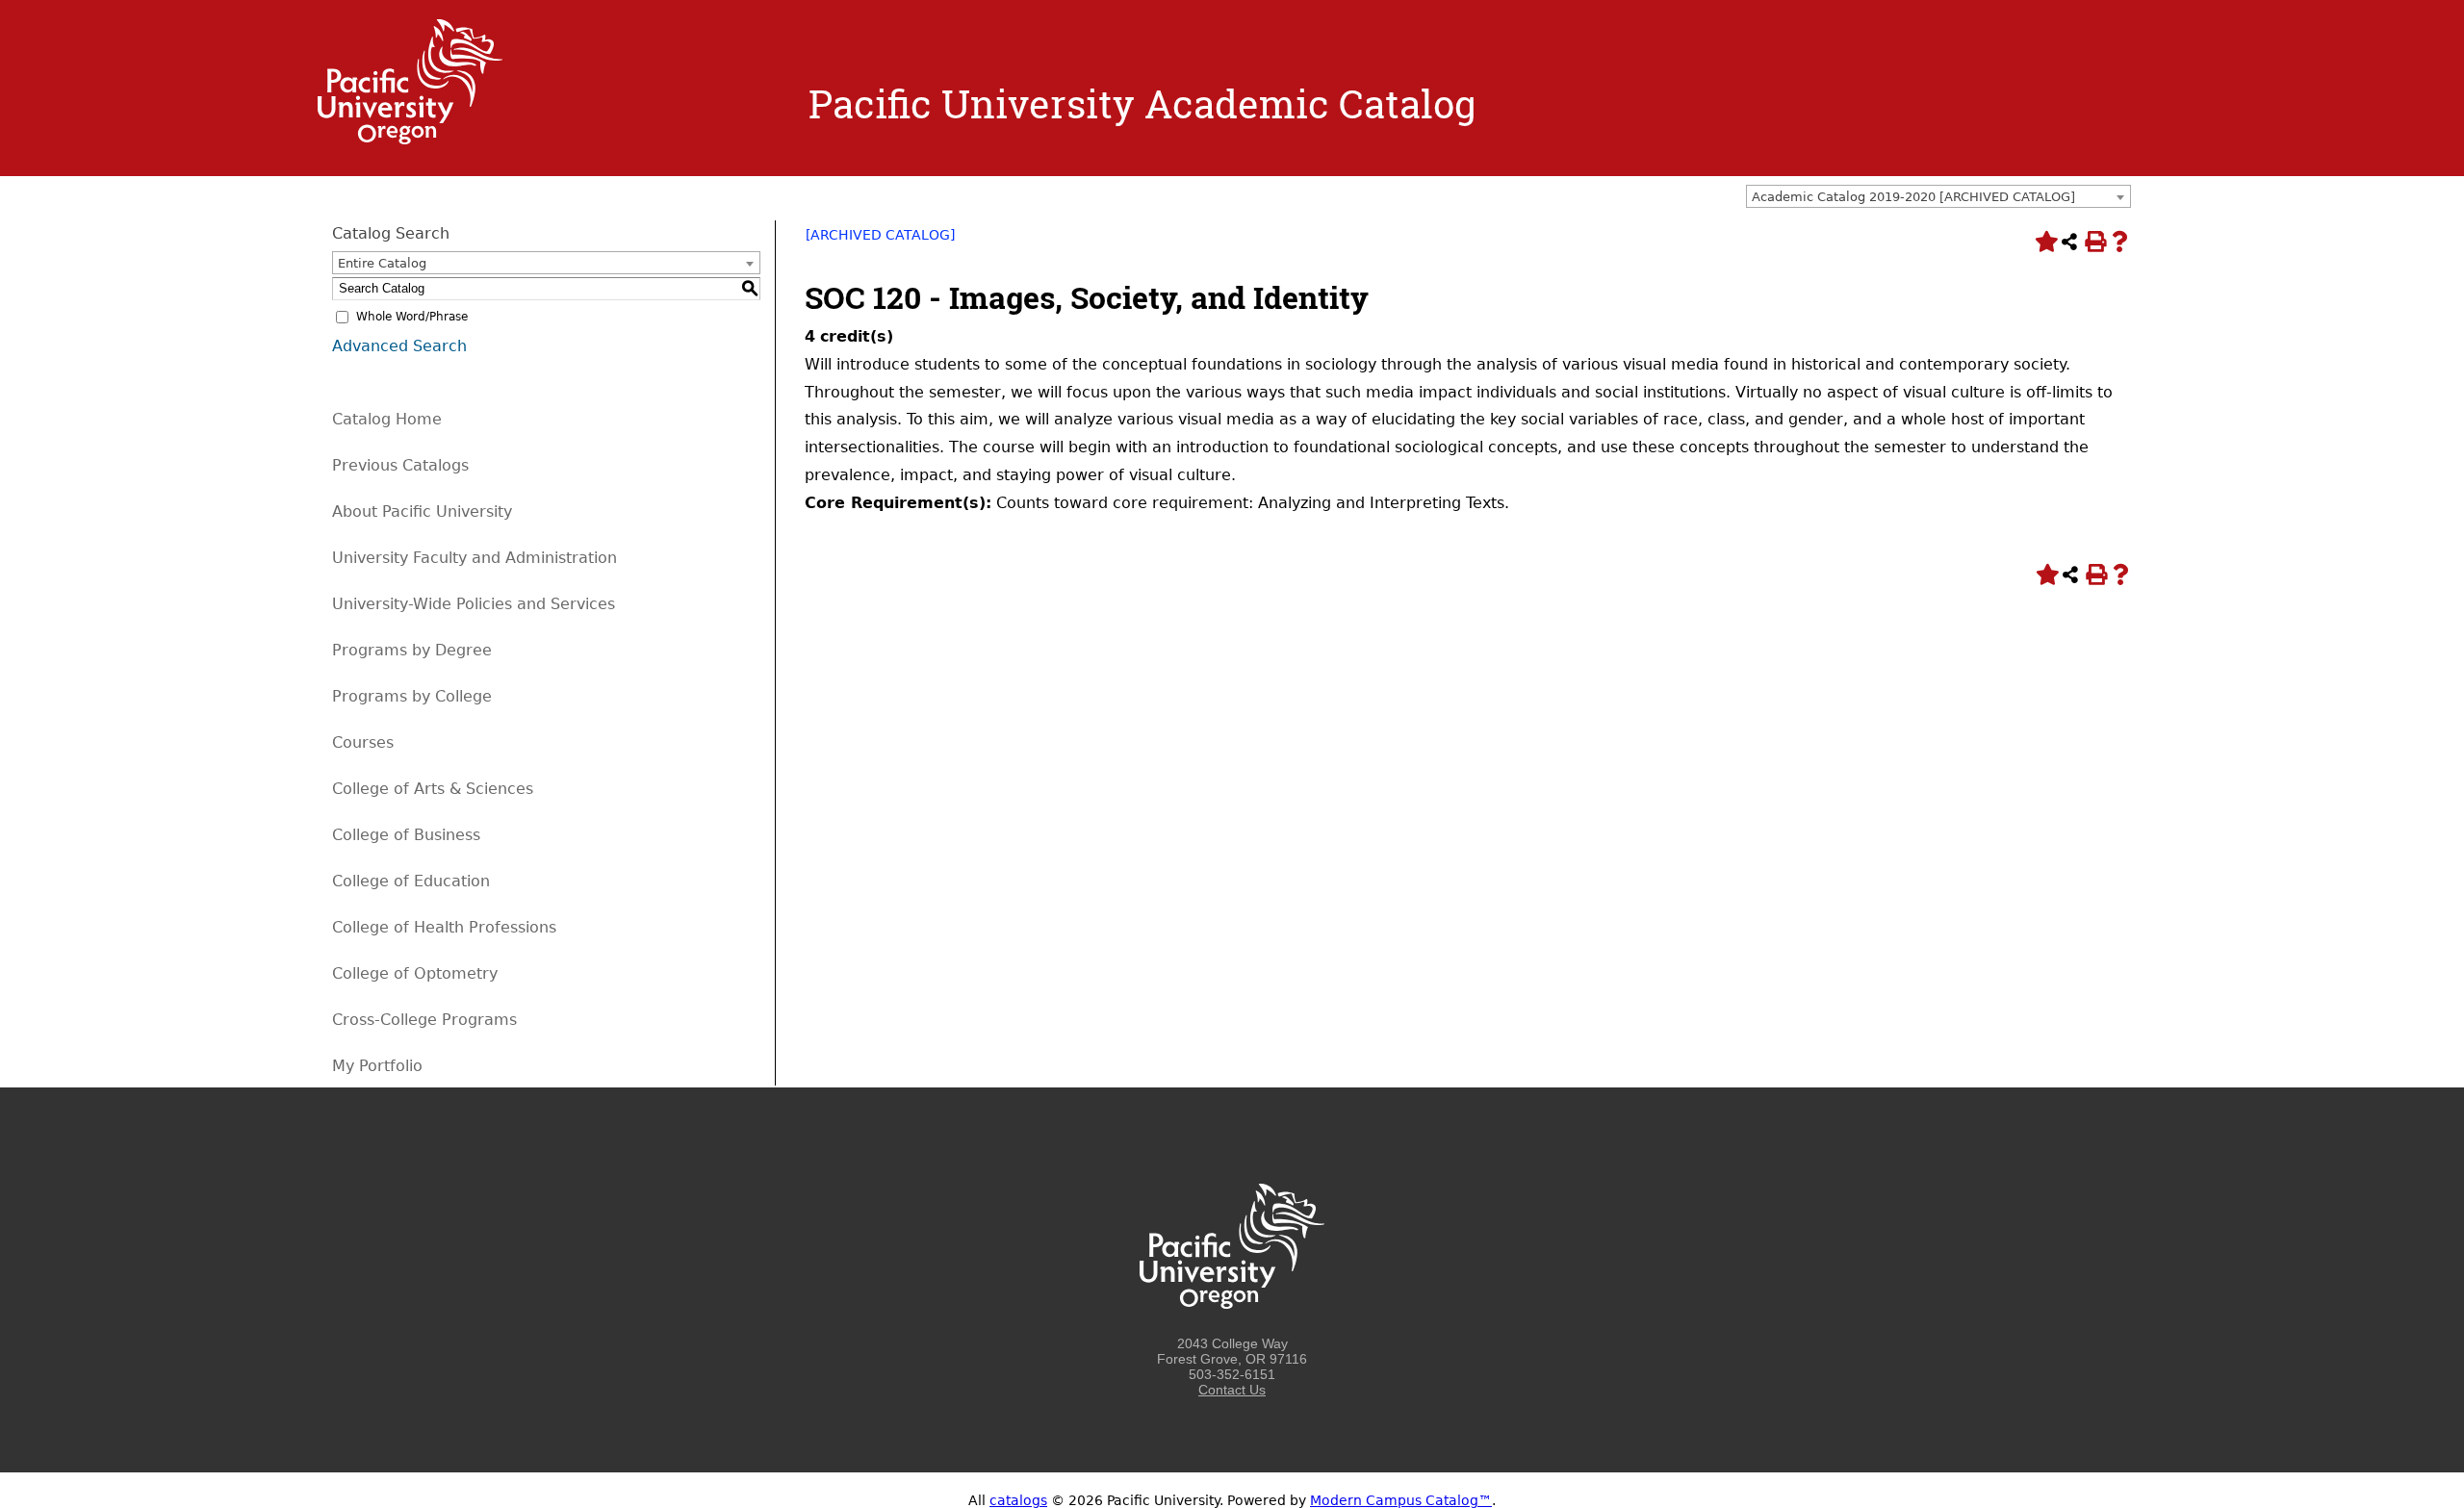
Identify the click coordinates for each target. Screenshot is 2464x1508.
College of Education (411, 881)
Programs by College (412, 696)
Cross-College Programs (424, 1020)
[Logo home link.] (410, 140)
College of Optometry (415, 973)
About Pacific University (422, 511)
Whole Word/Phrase (412, 317)
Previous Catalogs (400, 465)
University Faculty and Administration (475, 558)
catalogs (1018, 1500)
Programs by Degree (412, 650)
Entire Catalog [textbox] (382, 263)
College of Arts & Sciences (433, 789)
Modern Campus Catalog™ (1401, 1500)
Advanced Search (399, 346)
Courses (363, 742)
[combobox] (1938, 196)
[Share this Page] (2069, 242)
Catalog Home (387, 419)
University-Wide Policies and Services (474, 604)
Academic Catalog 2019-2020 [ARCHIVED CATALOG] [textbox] (1913, 197)
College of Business (406, 835)
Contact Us (1232, 1390)
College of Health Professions (444, 927)
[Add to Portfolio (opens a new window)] (2044, 242)
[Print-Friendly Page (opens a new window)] (2094, 242)
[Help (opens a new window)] (2119, 242)
